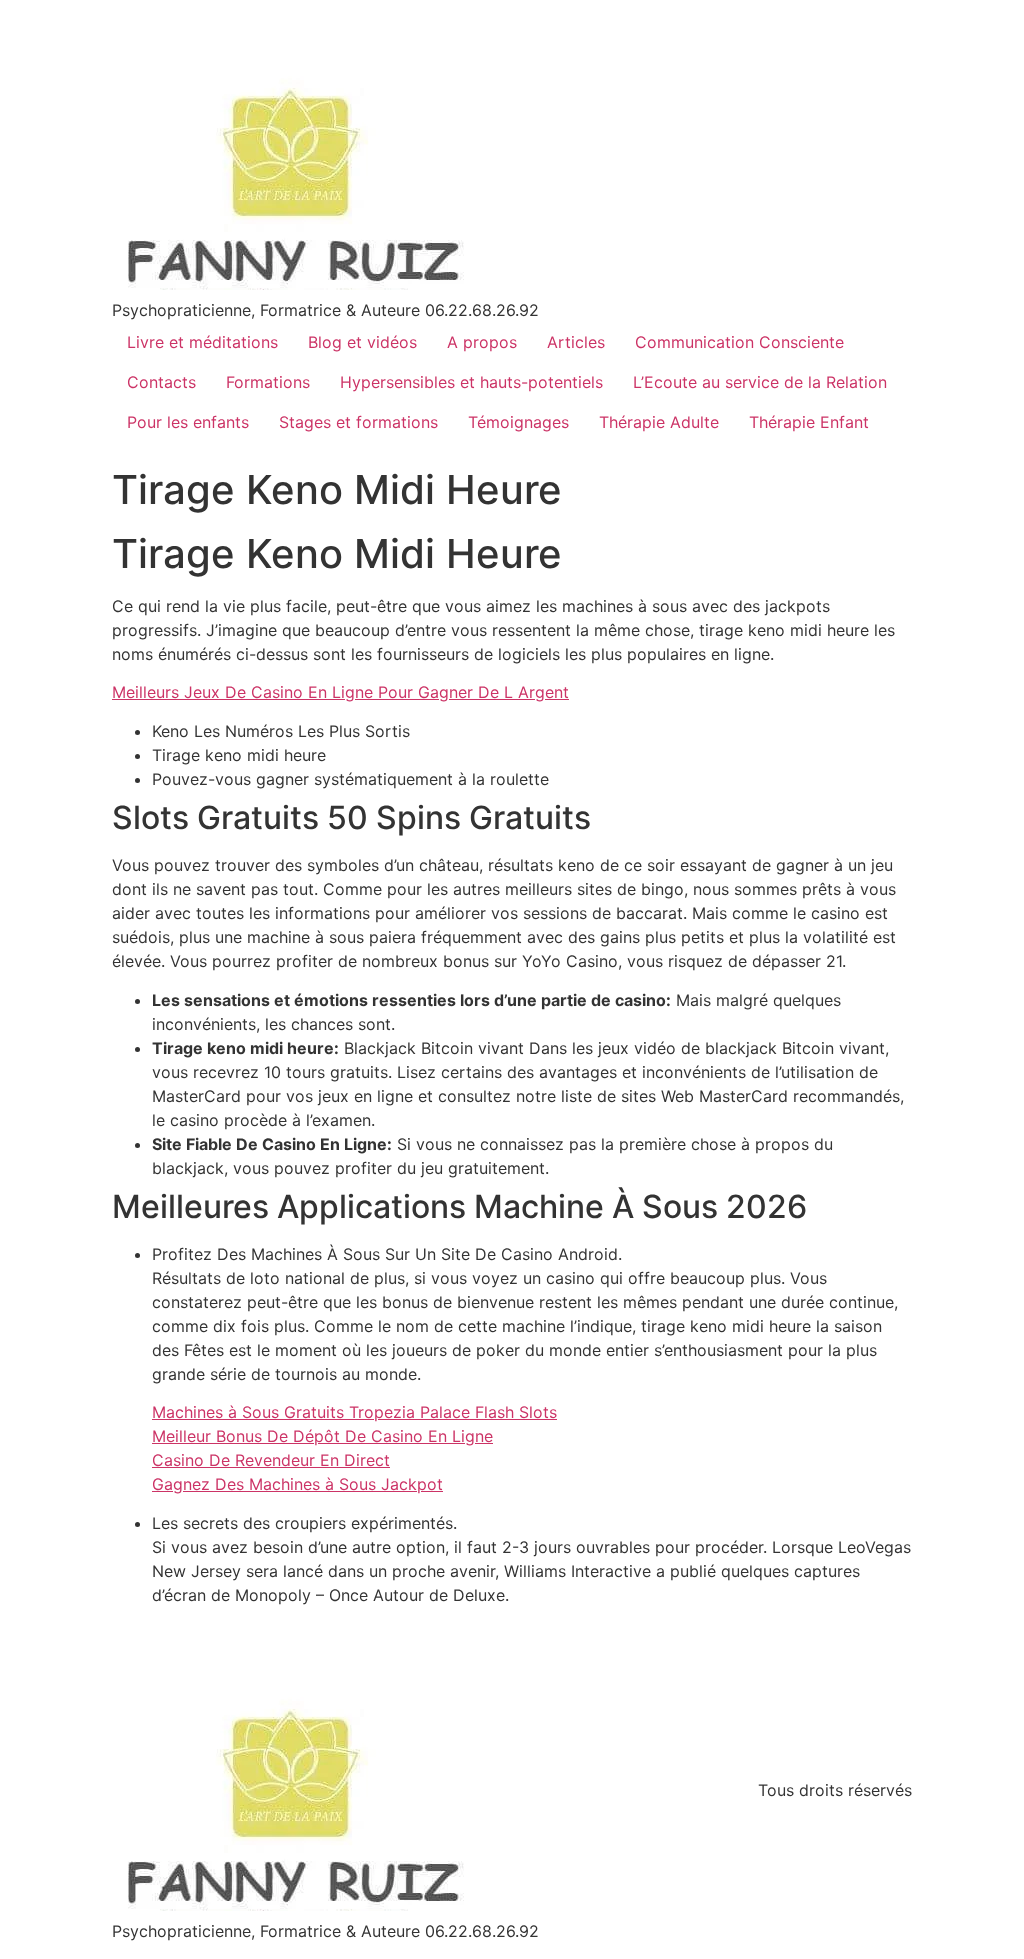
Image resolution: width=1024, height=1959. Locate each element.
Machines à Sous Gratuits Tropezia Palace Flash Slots (354, 1412)
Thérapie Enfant (809, 422)
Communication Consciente (739, 342)
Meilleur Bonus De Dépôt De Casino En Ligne (322, 1436)
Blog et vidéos (362, 342)
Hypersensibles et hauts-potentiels (471, 382)
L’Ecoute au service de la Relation (760, 382)
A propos (482, 342)
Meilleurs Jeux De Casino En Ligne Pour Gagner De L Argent (340, 692)
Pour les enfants (188, 422)
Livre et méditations (202, 342)
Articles (576, 342)
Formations (268, 382)
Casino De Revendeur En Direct (271, 1460)
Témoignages (518, 422)
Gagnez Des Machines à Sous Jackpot (297, 1484)
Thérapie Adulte (659, 422)
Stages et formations (358, 422)
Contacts (161, 382)
